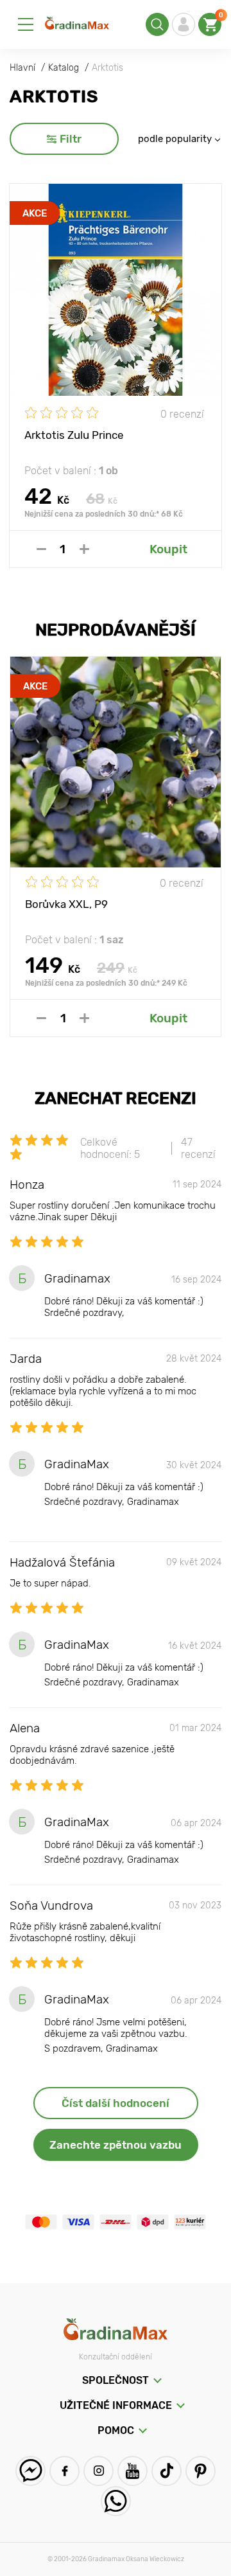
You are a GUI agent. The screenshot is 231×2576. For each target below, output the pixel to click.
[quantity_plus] (84, 549)
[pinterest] (201, 2471)
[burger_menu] (26, 24)
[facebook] (64, 2471)
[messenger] (30, 2471)
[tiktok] (167, 2471)
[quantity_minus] (41, 549)
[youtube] (133, 2471)
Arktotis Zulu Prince (74, 435)
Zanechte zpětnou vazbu (116, 2145)
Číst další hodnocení (116, 2103)
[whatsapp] (116, 2501)
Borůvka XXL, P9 (66, 904)
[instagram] (98, 2471)
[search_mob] (157, 24)
